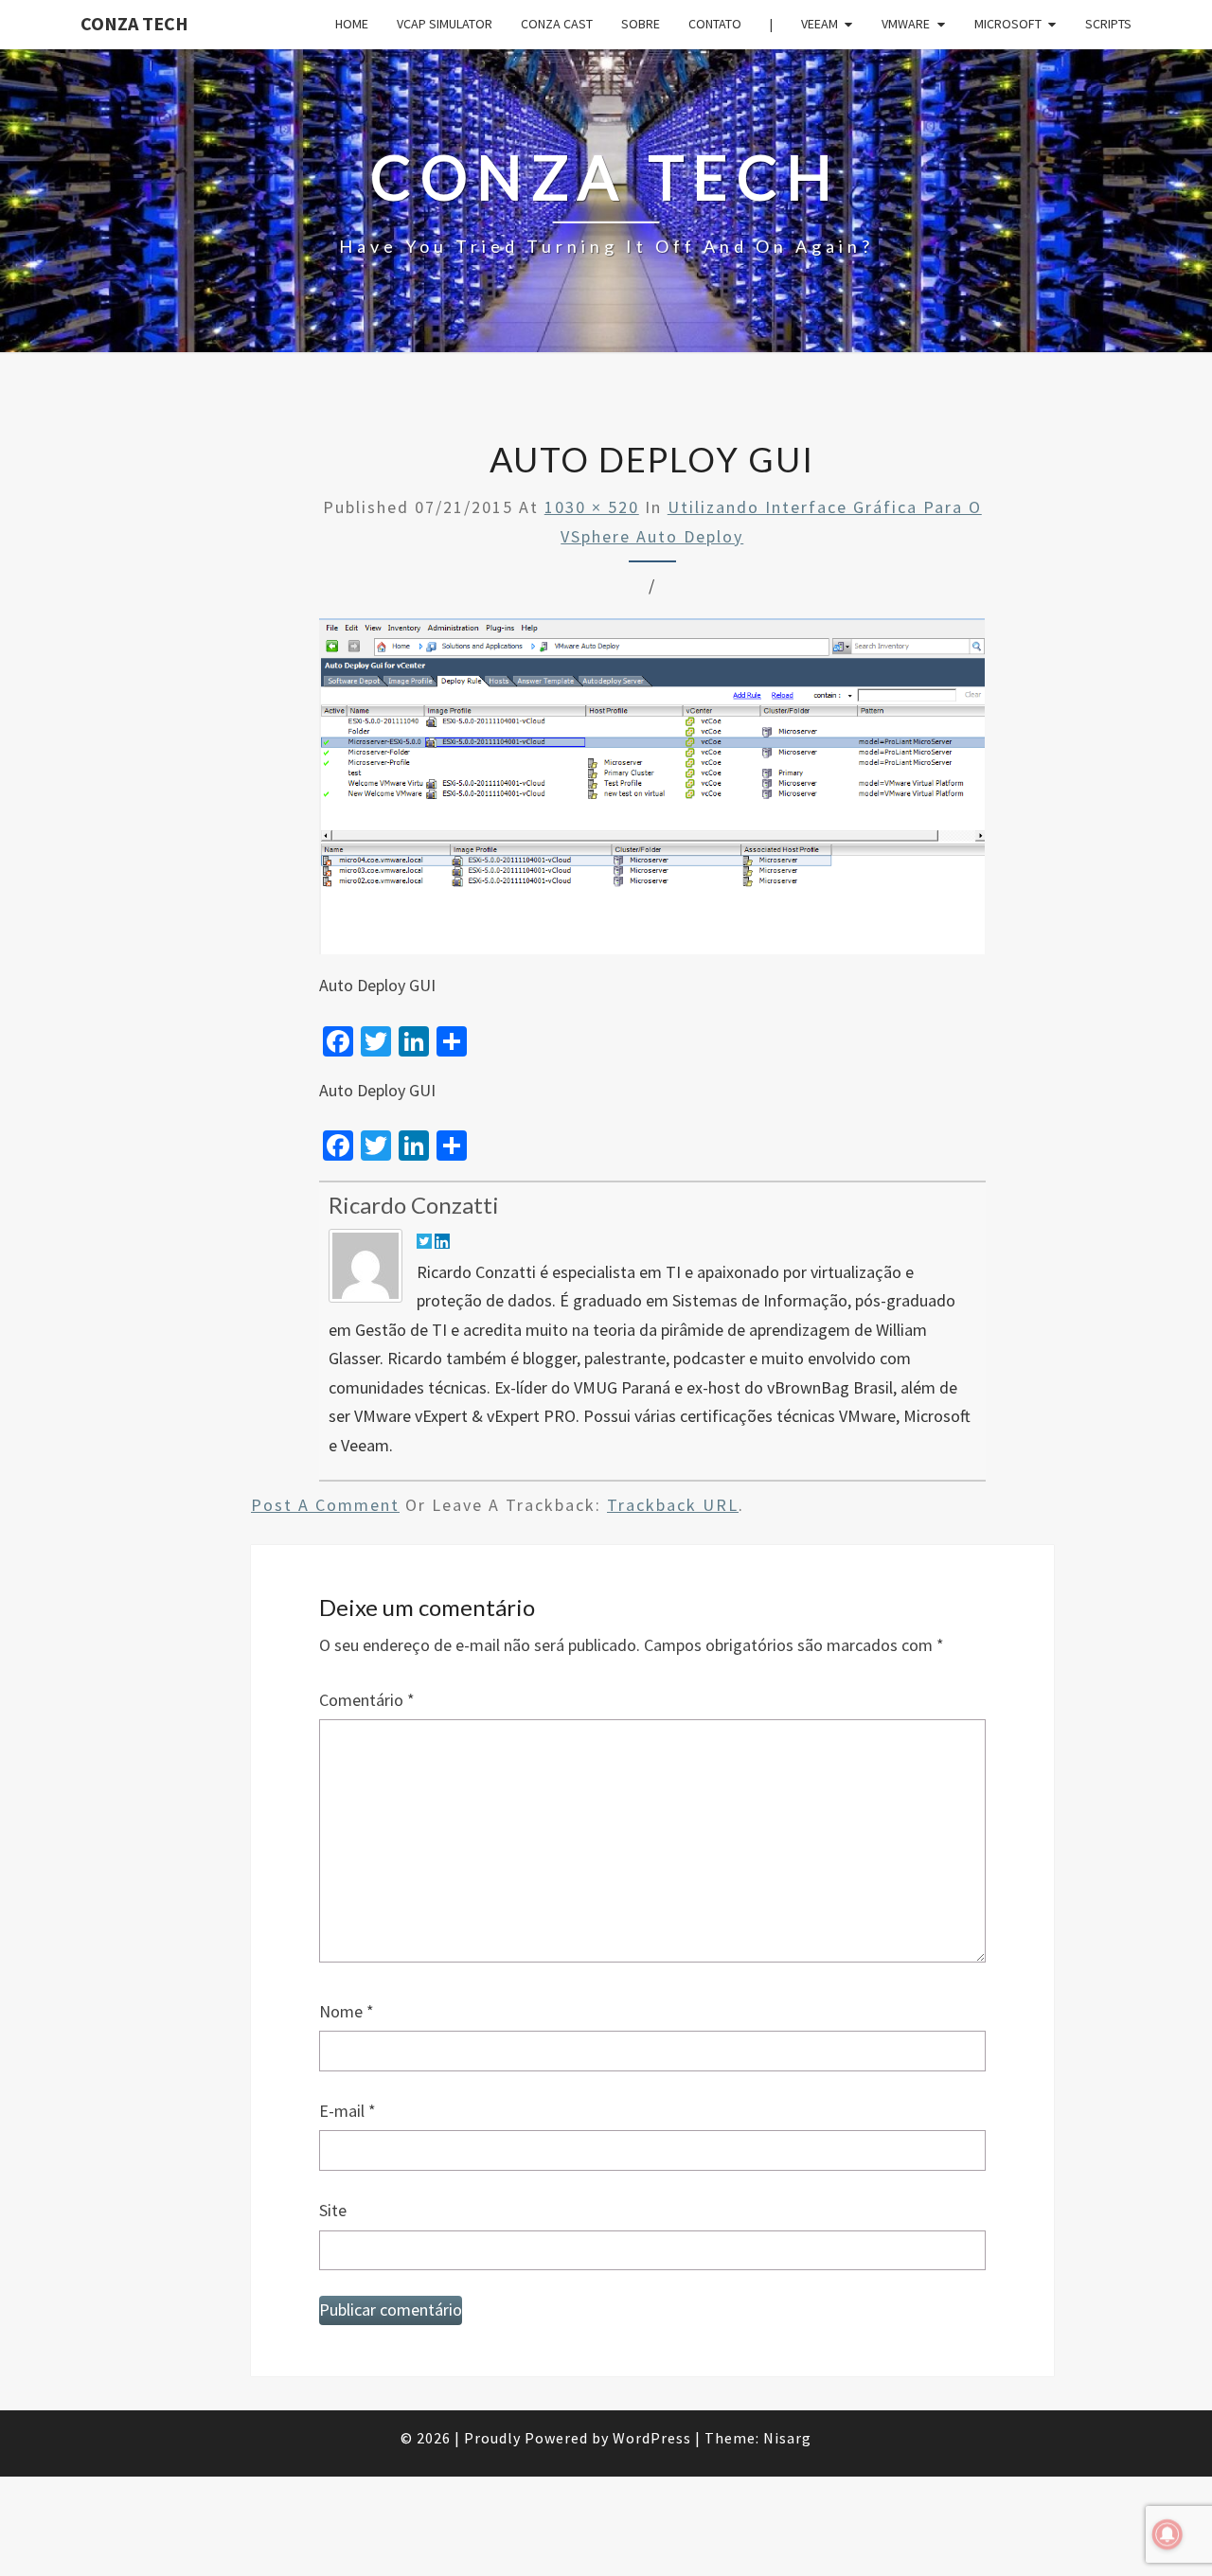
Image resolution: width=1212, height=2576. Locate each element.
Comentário (367, 1700)
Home (352, 24)
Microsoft (1008, 24)
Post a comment (325, 1505)
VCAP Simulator (445, 24)
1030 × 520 (592, 507)
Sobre (641, 24)
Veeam (820, 24)
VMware (906, 24)
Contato (715, 24)
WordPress (652, 2438)
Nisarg (787, 2438)
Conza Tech (134, 23)
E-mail (348, 2111)
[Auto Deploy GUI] (652, 793)
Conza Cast (557, 24)
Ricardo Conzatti (414, 1205)
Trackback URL (673, 1505)
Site (333, 2210)
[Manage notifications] (1167, 2534)
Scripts (1108, 24)
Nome (347, 2011)
